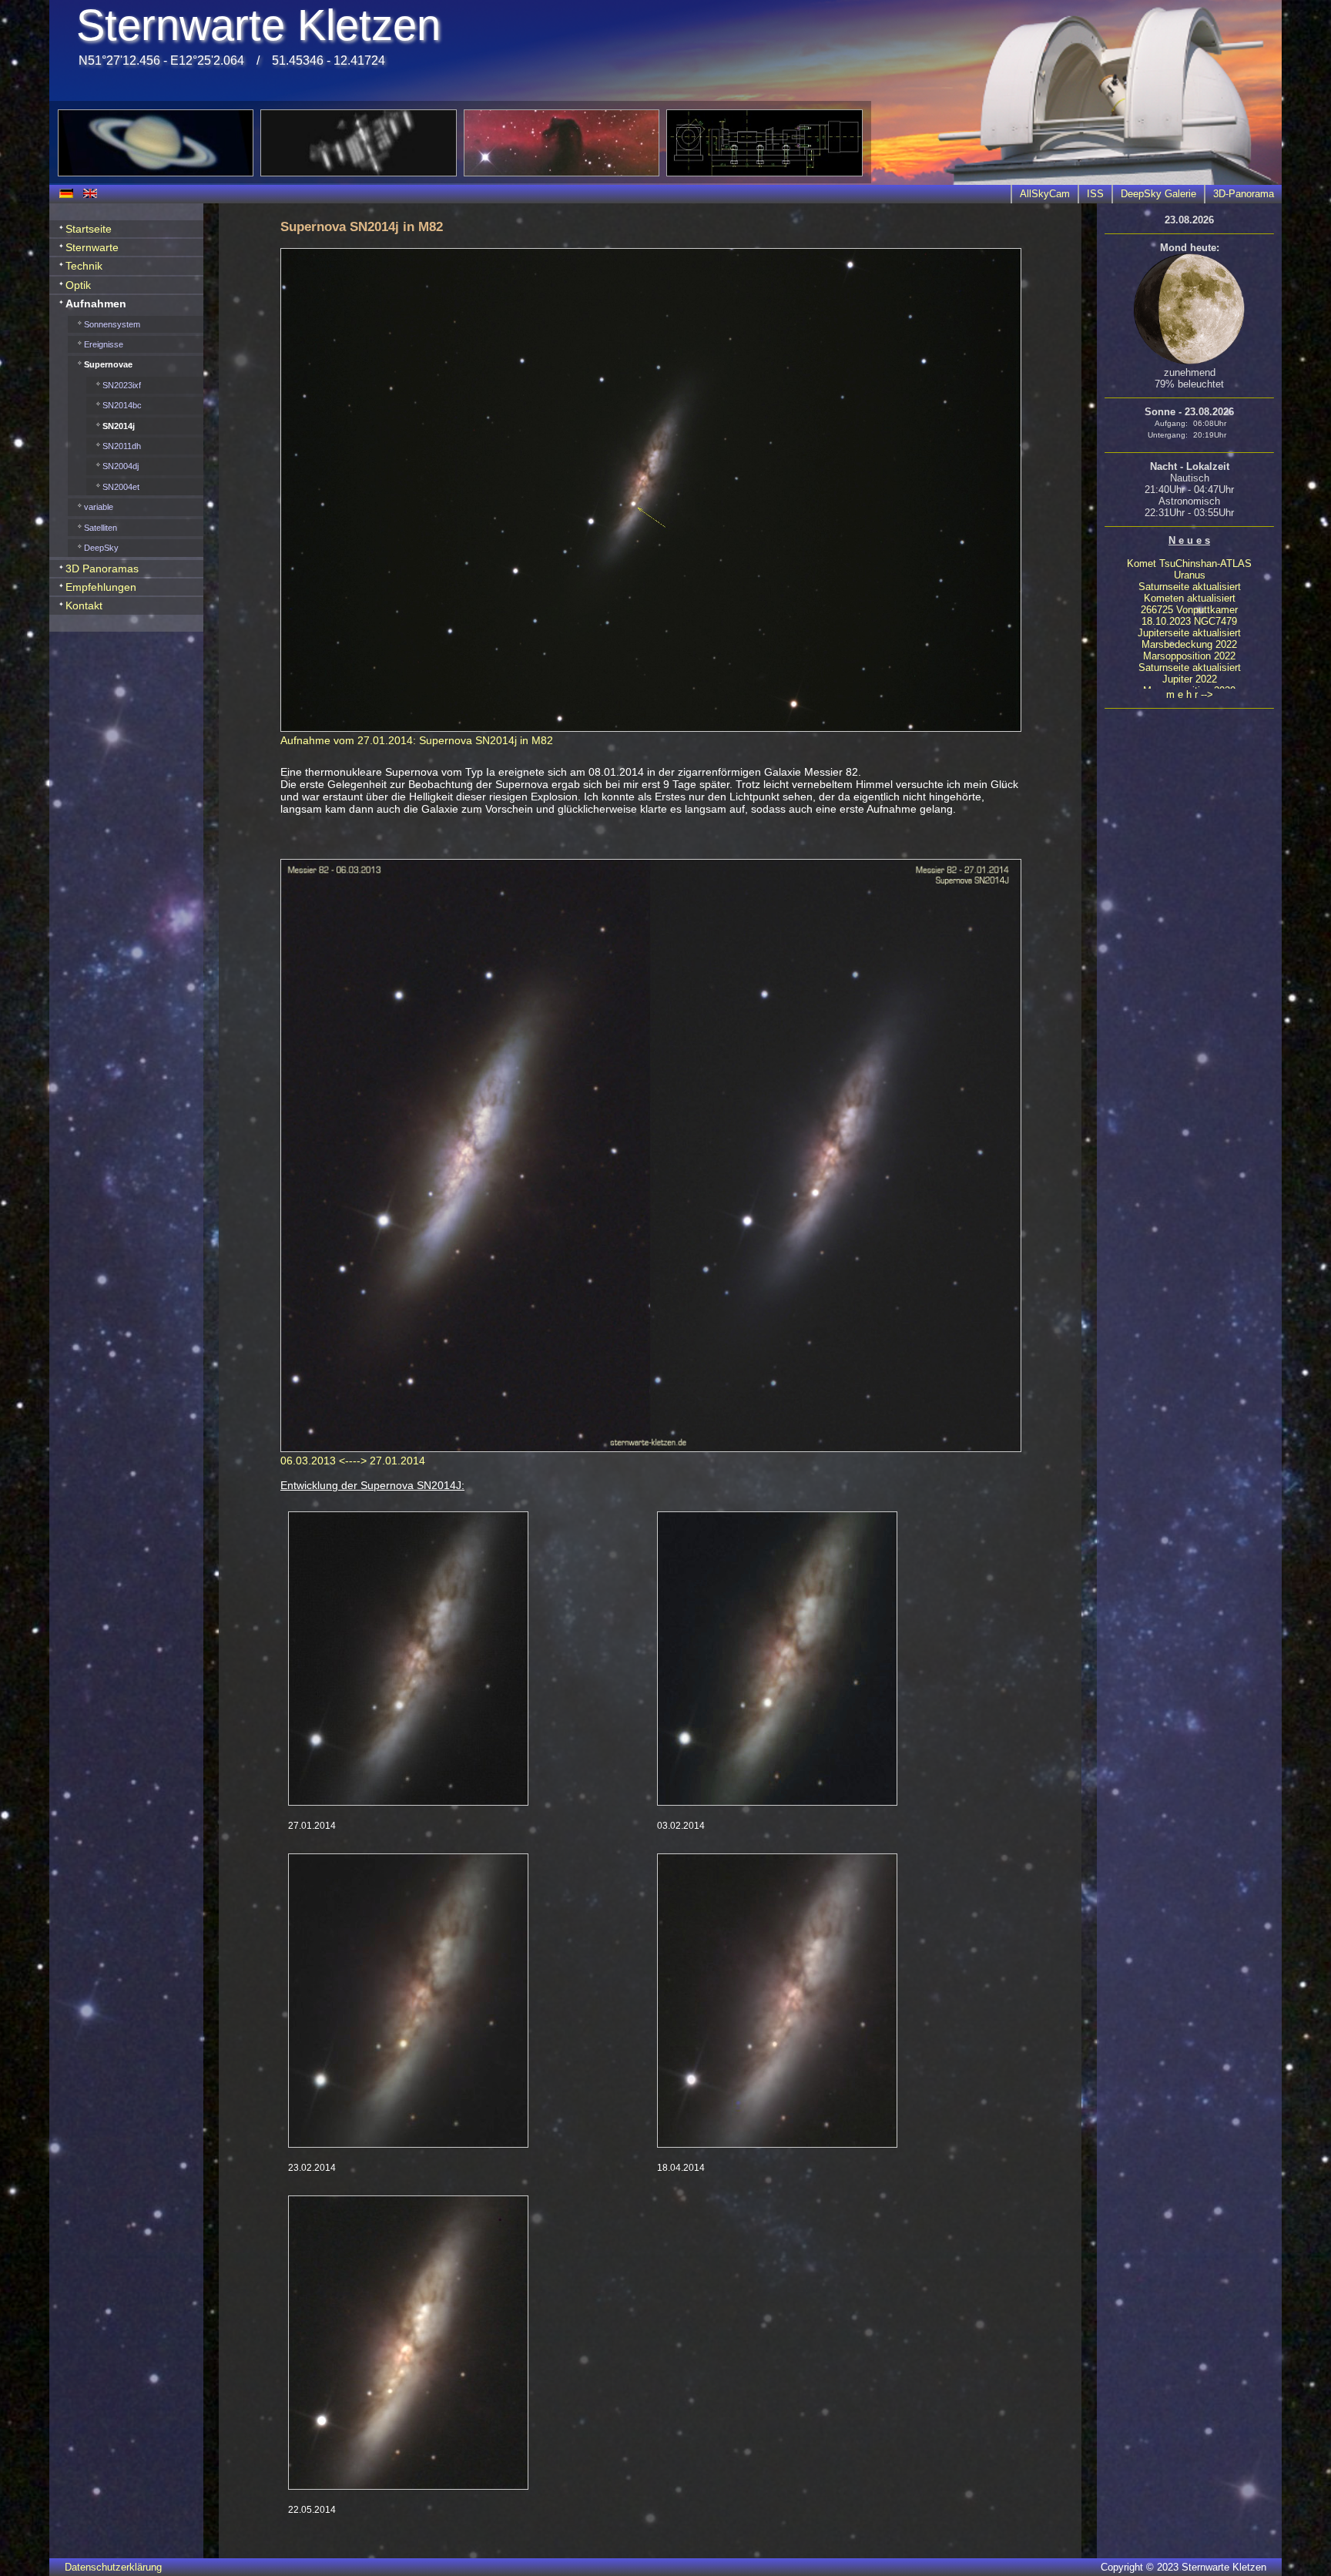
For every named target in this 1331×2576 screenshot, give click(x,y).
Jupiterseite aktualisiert (1189, 633)
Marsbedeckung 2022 (1189, 644)
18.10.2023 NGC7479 (1189, 621)
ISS (1095, 194)
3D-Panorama (1244, 194)
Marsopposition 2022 (1189, 656)
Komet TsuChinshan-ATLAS (1189, 563)
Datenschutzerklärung (113, 2567)
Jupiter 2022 (1190, 679)
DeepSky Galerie (1158, 194)
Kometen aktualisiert (1190, 598)
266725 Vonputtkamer (1189, 610)
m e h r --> (1190, 694)
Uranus (1190, 575)
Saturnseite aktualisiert (1190, 587)
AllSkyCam (1045, 194)
